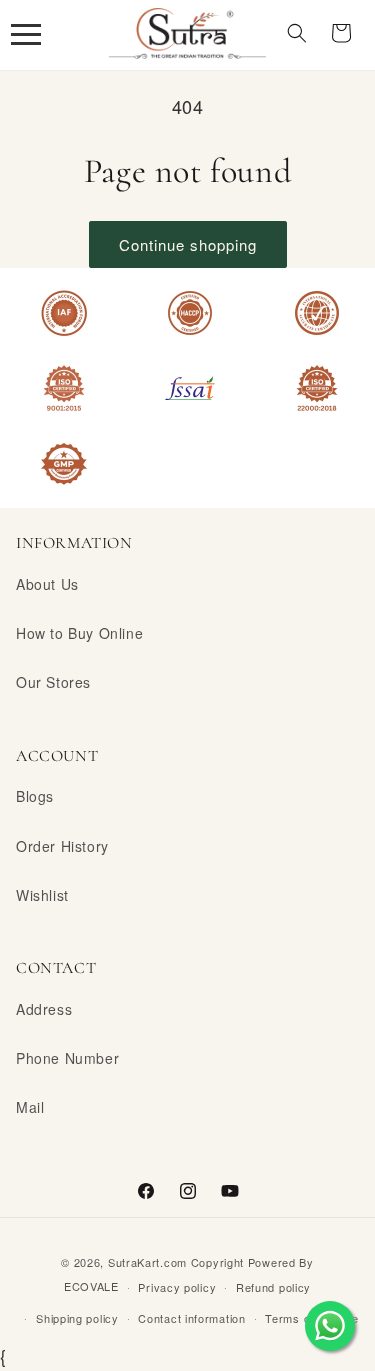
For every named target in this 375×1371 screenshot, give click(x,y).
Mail (30, 1107)
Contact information (191, 1318)
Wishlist (42, 895)
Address (44, 1009)
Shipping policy (77, 1318)
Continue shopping (188, 244)
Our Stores (53, 682)
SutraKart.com (147, 1262)
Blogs (35, 796)
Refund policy (273, 1287)
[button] (26, 33)
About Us (47, 584)
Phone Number (67, 1058)
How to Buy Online (79, 633)
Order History (62, 846)
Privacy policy (177, 1287)
